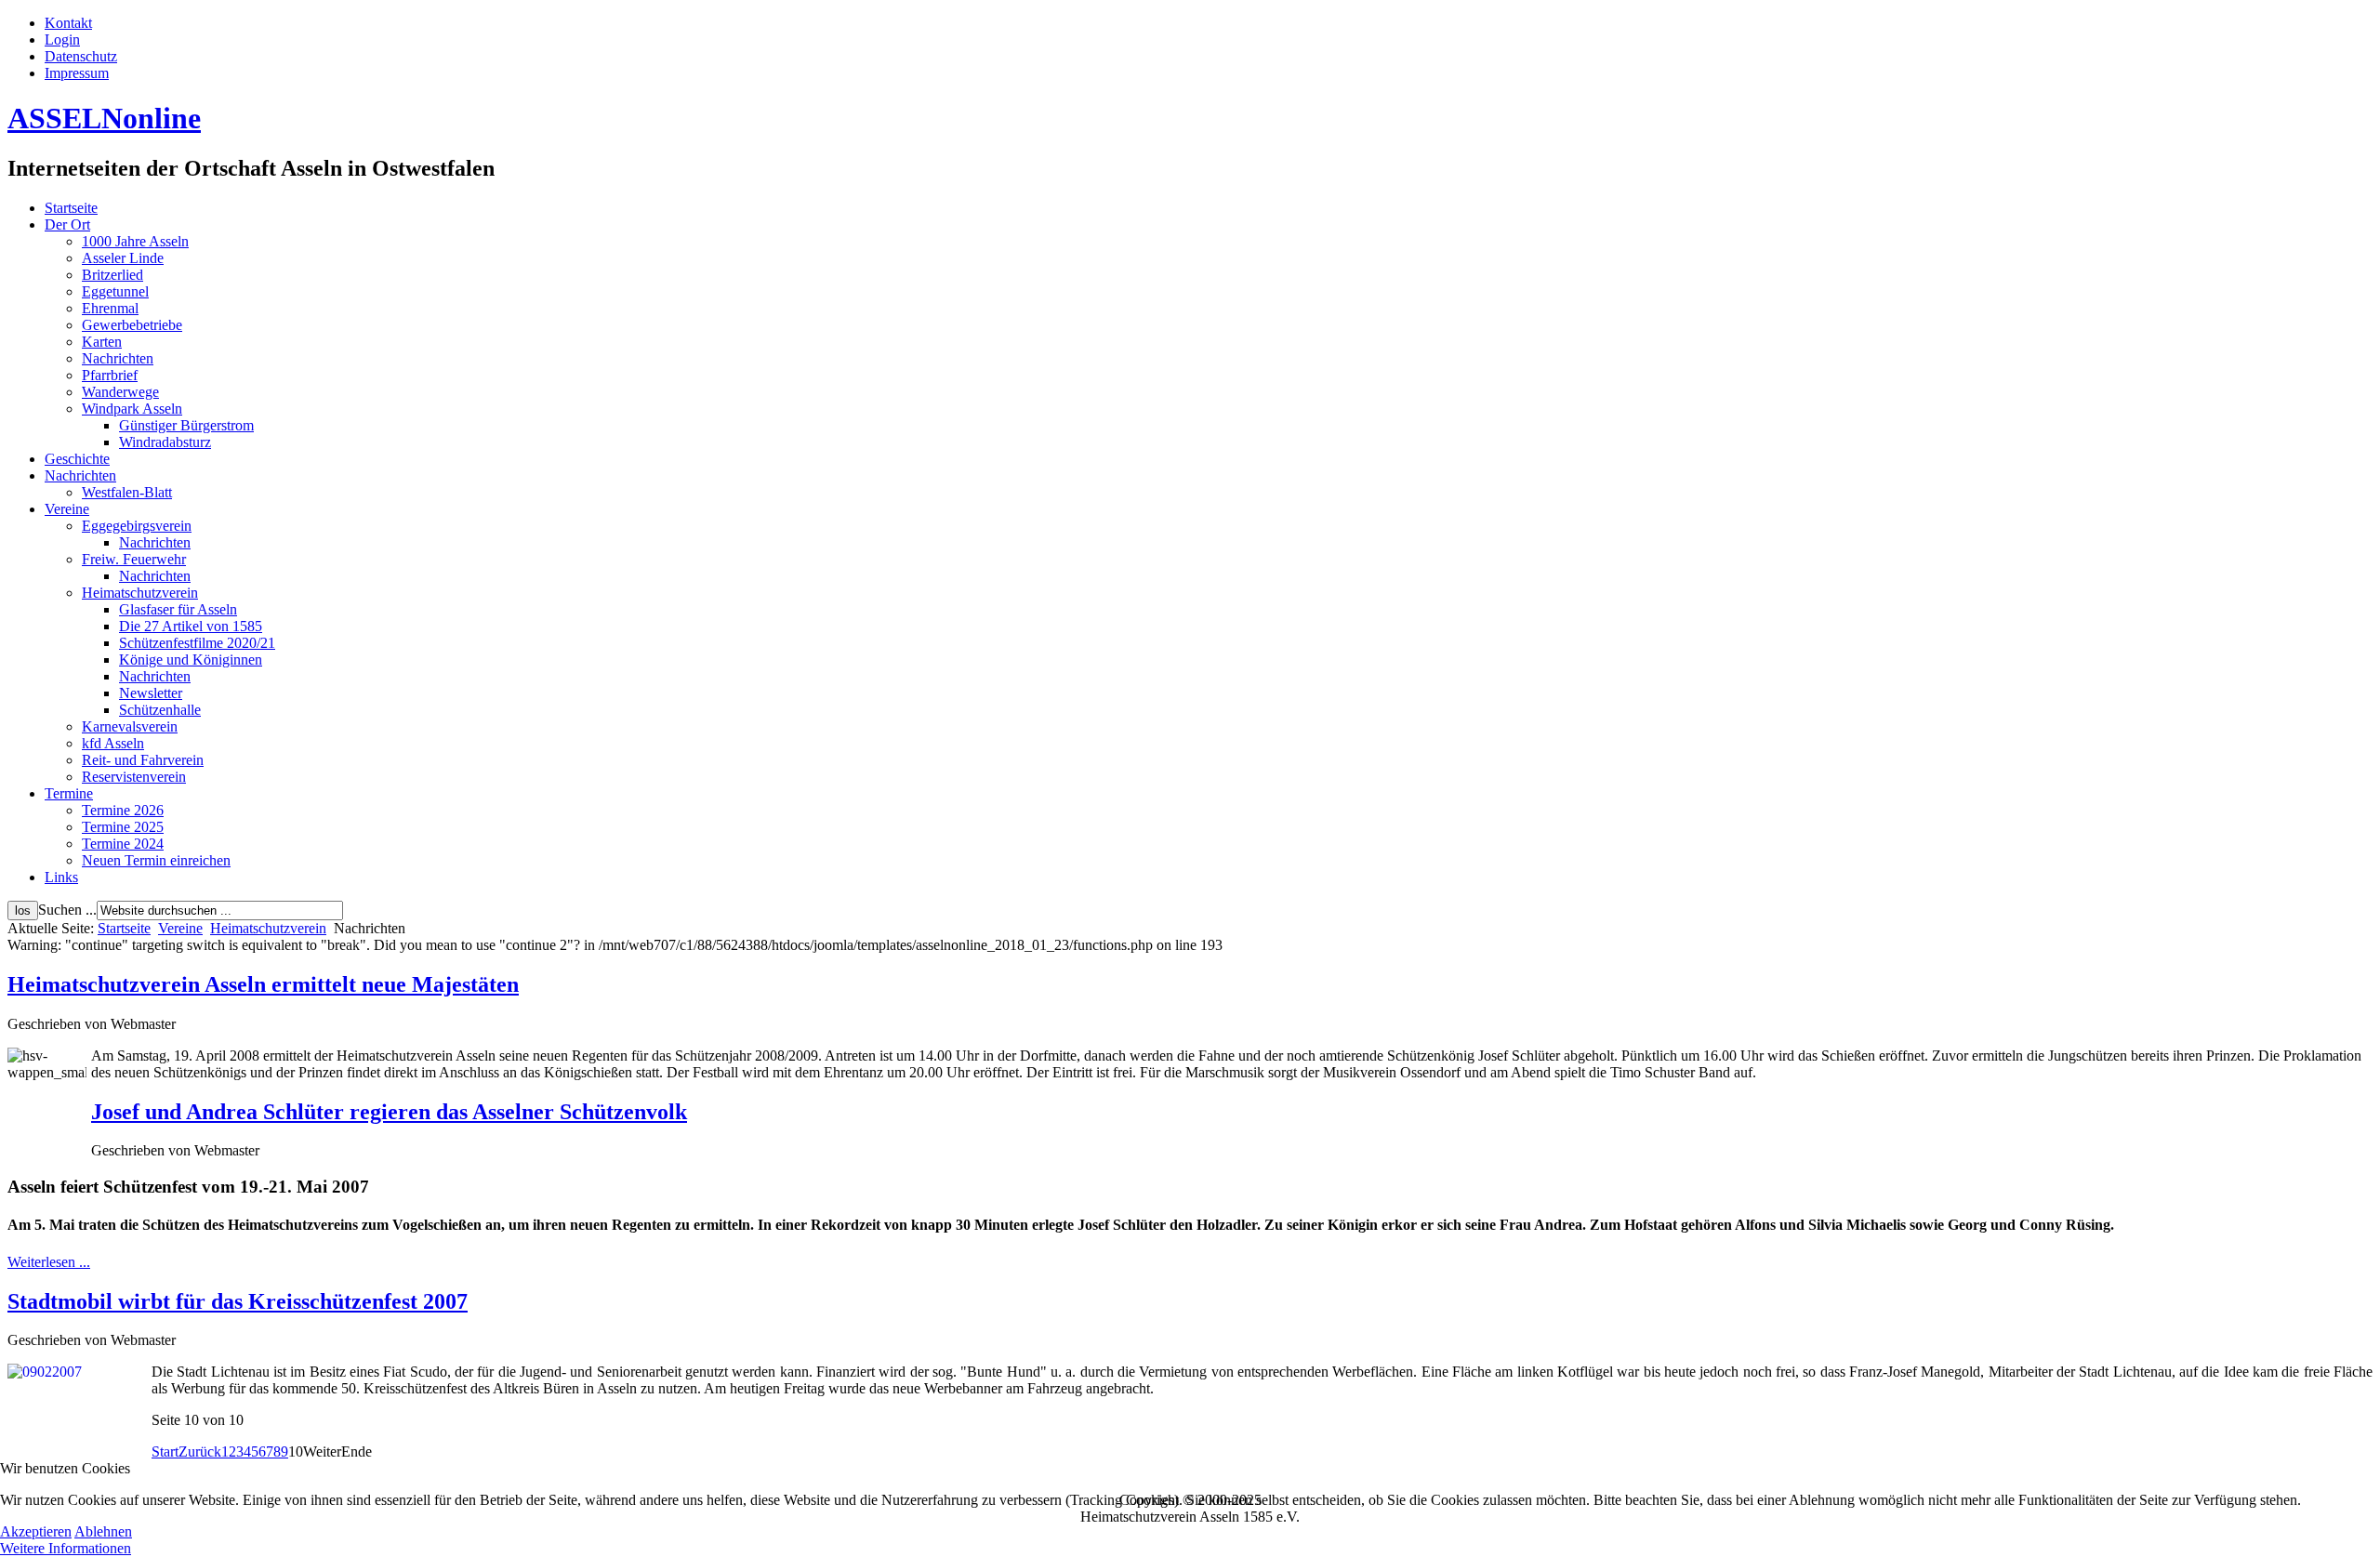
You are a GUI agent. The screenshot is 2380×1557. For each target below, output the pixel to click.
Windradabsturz (165, 442)
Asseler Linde (123, 258)
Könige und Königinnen (191, 660)
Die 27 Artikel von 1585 (191, 626)
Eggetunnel (115, 291)
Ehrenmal (110, 308)
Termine (69, 793)
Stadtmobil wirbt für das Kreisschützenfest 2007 (238, 1301)
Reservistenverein (134, 777)
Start (165, 1451)
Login (62, 40)
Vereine (67, 509)
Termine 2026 (123, 810)
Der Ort (67, 224)
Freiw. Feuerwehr (134, 559)
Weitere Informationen (66, 1548)
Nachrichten (118, 358)
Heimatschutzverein (140, 593)
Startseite (71, 208)
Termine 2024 (123, 844)
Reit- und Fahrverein (143, 760)
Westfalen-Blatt (127, 492)
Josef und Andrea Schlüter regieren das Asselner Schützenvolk (389, 1112)
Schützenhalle (160, 710)
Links (61, 877)
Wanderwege (120, 392)
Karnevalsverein (130, 726)
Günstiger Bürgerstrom (186, 425)
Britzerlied (112, 275)
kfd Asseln (113, 743)
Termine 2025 (123, 827)
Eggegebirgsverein (137, 526)
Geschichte (77, 459)
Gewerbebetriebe (132, 325)
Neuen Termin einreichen (156, 860)
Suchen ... (67, 910)
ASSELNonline (104, 118)
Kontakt (68, 23)
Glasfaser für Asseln (178, 609)
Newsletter (151, 693)
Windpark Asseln (132, 409)
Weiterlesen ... (49, 1262)
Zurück (200, 1451)
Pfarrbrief (110, 375)
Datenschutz (81, 56)
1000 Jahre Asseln (135, 241)
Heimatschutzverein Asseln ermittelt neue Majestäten (263, 984)
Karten (102, 342)
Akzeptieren (36, 1531)
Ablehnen (103, 1531)
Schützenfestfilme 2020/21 (197, 643)
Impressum (77, 73)
